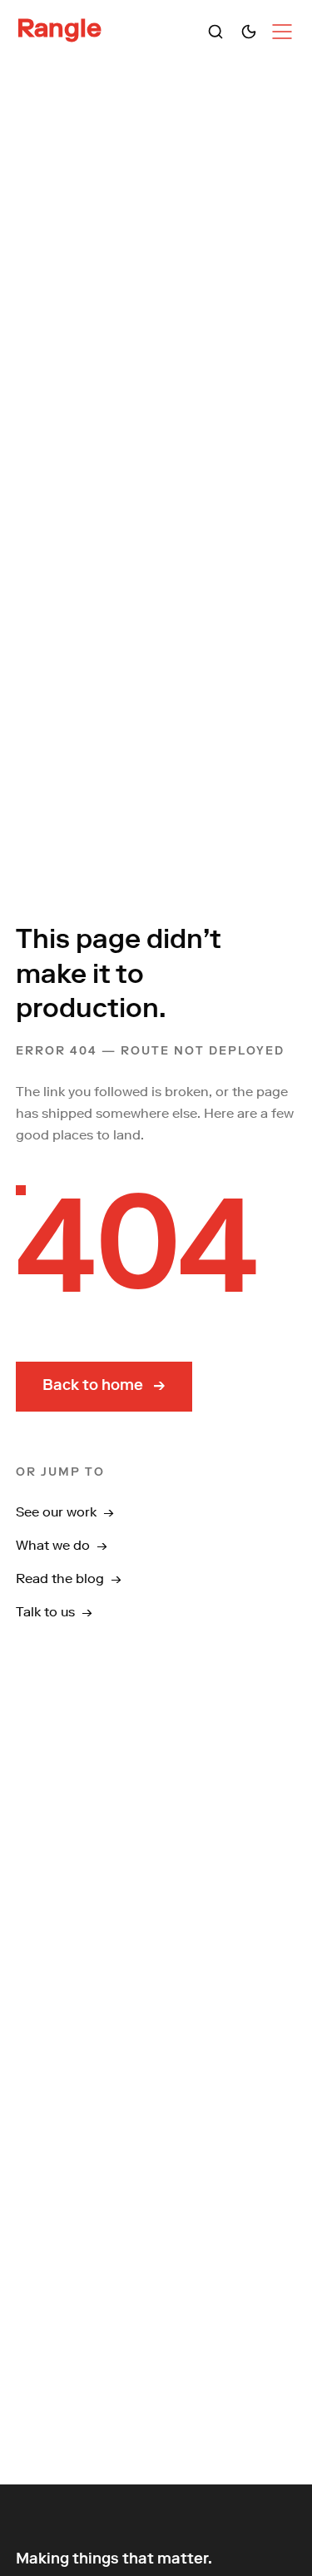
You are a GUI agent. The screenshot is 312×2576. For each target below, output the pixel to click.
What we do (62, 1545)
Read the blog (69, 1578)
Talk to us (54, 1611)
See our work (65, 1511)
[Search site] (215, 32)
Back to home (104, 1387)
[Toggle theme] (249, 32)
